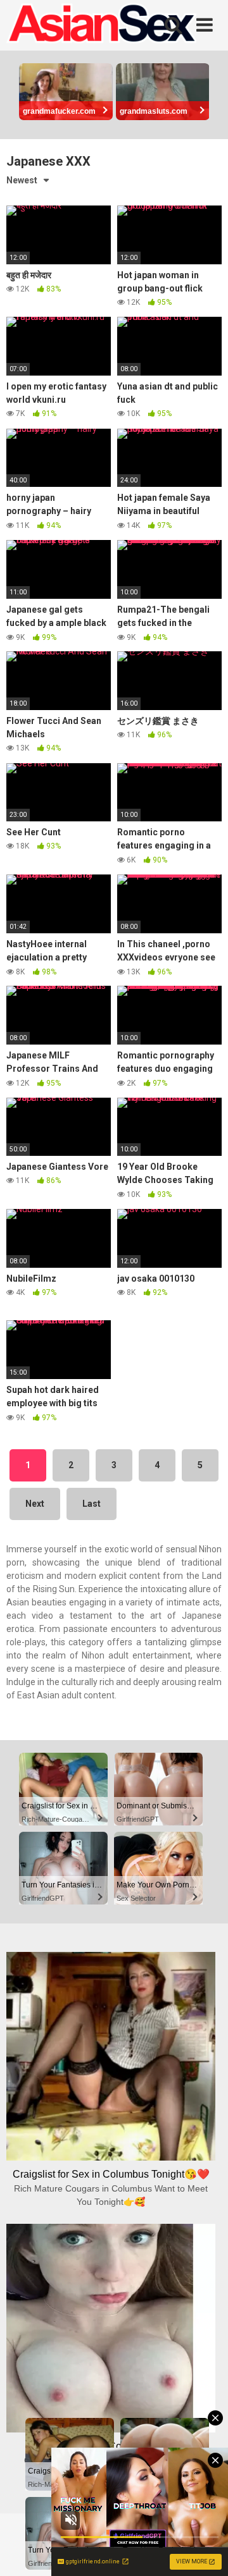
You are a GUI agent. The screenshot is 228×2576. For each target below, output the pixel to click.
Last (92, 1504)
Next (35, 1504)
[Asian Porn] (101, 25)
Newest (22, 180)
